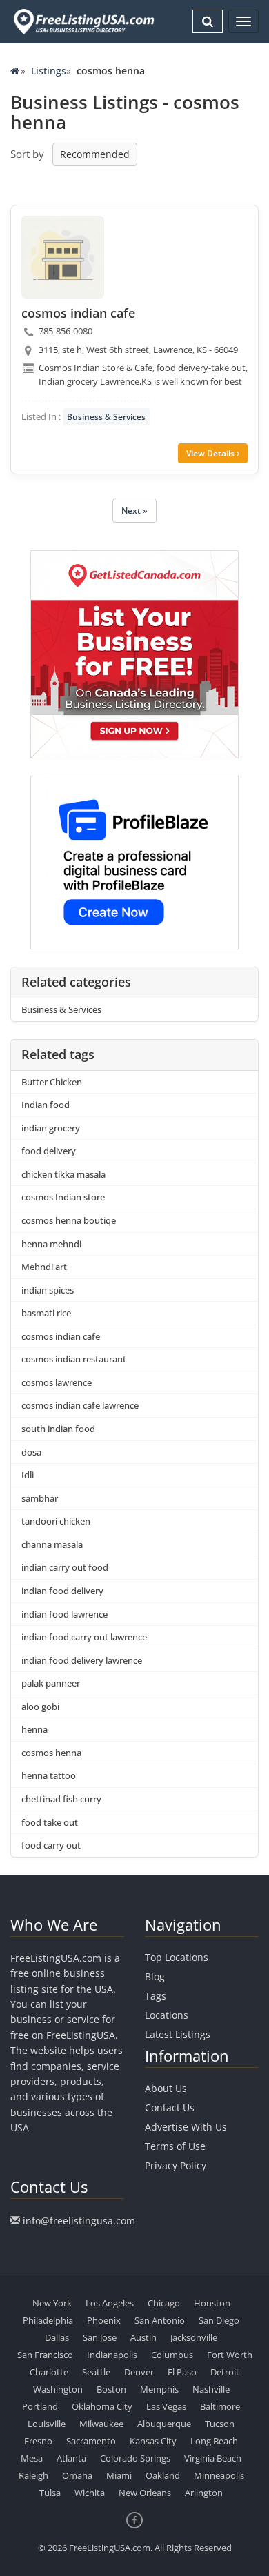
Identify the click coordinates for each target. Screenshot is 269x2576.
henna (34, 1729)
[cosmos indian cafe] (63, 257)
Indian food (46, 1105)
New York (52, 2303)
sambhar (40, 1498)
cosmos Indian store (63, 1197)
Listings (49, 71)
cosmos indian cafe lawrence (80, 1405)
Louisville (47, 2424)
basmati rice (46, 1313)
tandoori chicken (56, 1521)
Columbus (172, 2355)
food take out (50, 1822)
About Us (166, 2088)
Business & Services (106, 417)
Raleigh (33, 2475)
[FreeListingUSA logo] (82, 21)
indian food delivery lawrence (82, 1660)
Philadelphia (48, 2320)
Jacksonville (194, 2337)
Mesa (32, 2458)
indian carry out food (65, 1567)
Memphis (159, 2389)
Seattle (96, 2372)
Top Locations (177, 1957)
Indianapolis (112, 2355)
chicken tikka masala (63, 1174)
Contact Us (170, 2107)
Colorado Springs (135, 2458)
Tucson (220, 2424)
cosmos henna (51, 1753)
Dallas (57, 2337)
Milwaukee (101, 2424)
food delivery (49, 1151)
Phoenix (104, 2320)
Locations (167, 2015)
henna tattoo (49, 1775)
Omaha (77, 2475)
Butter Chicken (52, 1082)
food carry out (51, 1845)
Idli (28, 1475)
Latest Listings (178, 2034)
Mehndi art (44, 1267)
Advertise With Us (186, 2127)
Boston (111, 2389)
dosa (31, 1452)
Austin (143, 2337)
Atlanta (71, 2458)
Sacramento (91, 2441)
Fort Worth (230, 2355)
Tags (156, 1996)
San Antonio (160, 2320)
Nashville (211, 2389)
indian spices (48, 1290)
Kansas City (153, 2441)
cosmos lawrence (57, 1382)
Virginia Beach (213, 2458)
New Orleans (145, 2493)
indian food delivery (62, 1591)
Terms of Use (175, 2146)
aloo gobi (40, 1707)
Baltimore (220, 2406)
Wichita (90, 2493)
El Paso (182, 2372)
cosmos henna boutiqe (69, 1220)
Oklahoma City (102, 2406)
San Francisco (45, 2355)
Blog (155, 1976)
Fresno (38, 2441)
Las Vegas (166, 2406)
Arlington (204, 2493)
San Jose (100, 2337)
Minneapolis (219, 2475)
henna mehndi (51, 1244)
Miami (119, 2475)
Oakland (163, 2475)
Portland (40, 2406)
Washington (58, 2389)
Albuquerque (164, 2424)
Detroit (225, 2372)
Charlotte (49, 2372)
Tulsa (50, 2493)
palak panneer (51, 1683)
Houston (212, 2303)
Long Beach (214, 2441)
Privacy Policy (176, 2165)
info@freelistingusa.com (79, 2221)
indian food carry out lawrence (84, 1637)
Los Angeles (110, 2303)
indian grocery (51, 1128)
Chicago (164, 2303)
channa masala (52, 1544)
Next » (134, 511)
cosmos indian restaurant (74, 1359)
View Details (211, 453)
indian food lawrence (64, 1614)
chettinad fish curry (61, 1799)
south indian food (58, 1429)
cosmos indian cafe (61, 1336)
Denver (139, 2372)
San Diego (219, 2320)
